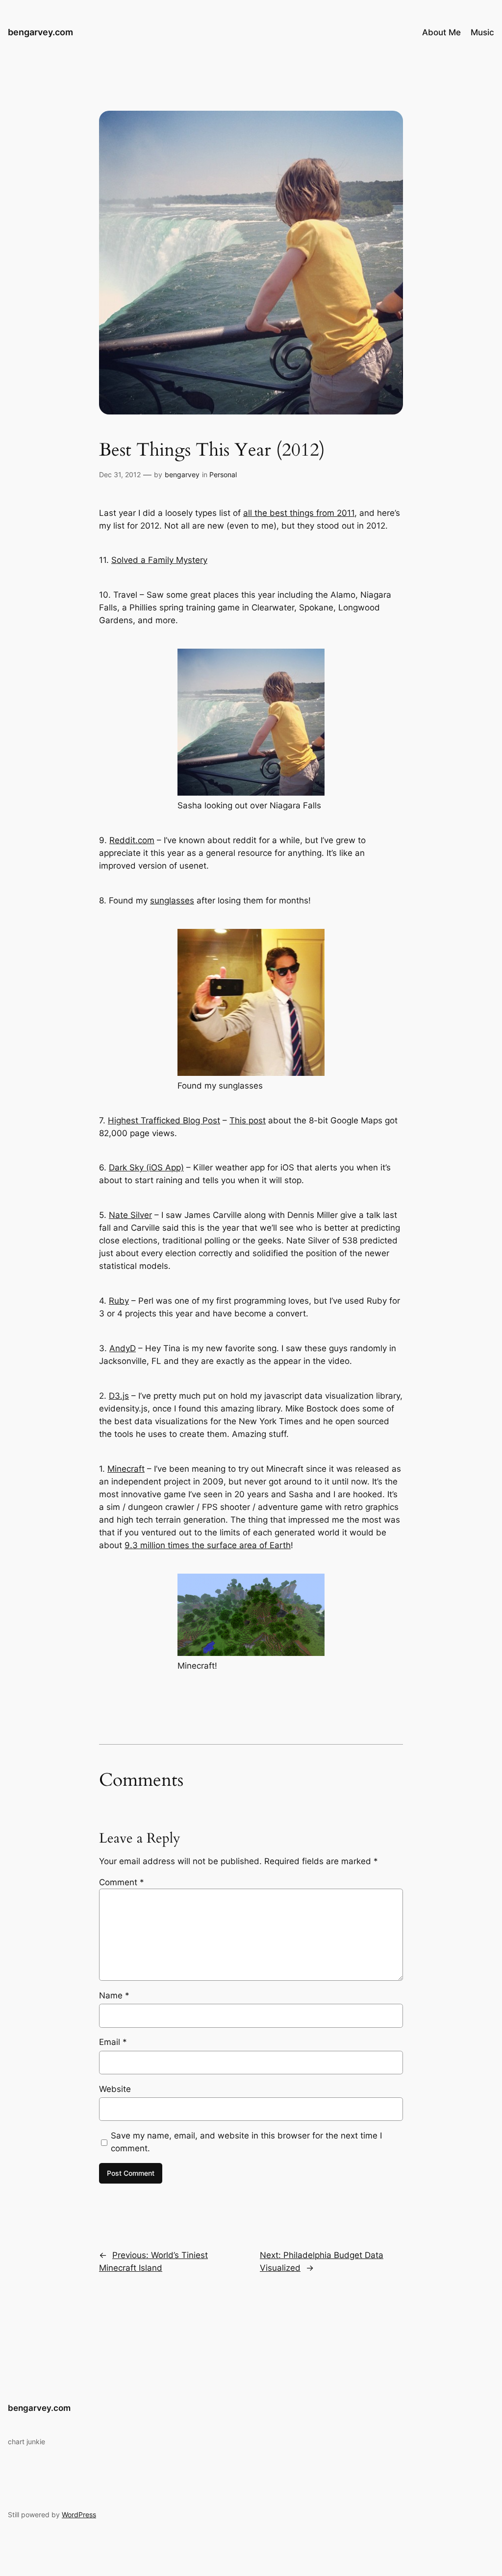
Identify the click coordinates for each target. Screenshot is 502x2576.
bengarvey (182, 474)
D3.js (119, 1396)
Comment (122, 1882)
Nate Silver (130, 1215)
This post (248, 1120)
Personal (223, 474)
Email (113, 2042)
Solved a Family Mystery (159, 560)
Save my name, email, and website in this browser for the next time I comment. (246, 2142)
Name (114, 1995)
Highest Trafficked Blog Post (164, 1120)
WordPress (79, 2515)
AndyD (123, 1348)
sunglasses (172, 900)
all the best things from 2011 (299, 513)
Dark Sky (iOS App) (146, 1167)
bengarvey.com (40, 32)
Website (115, 2089)
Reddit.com (132, 840)
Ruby (119, 1301)
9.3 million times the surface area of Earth (208, 1545)
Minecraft (126, 1469)
